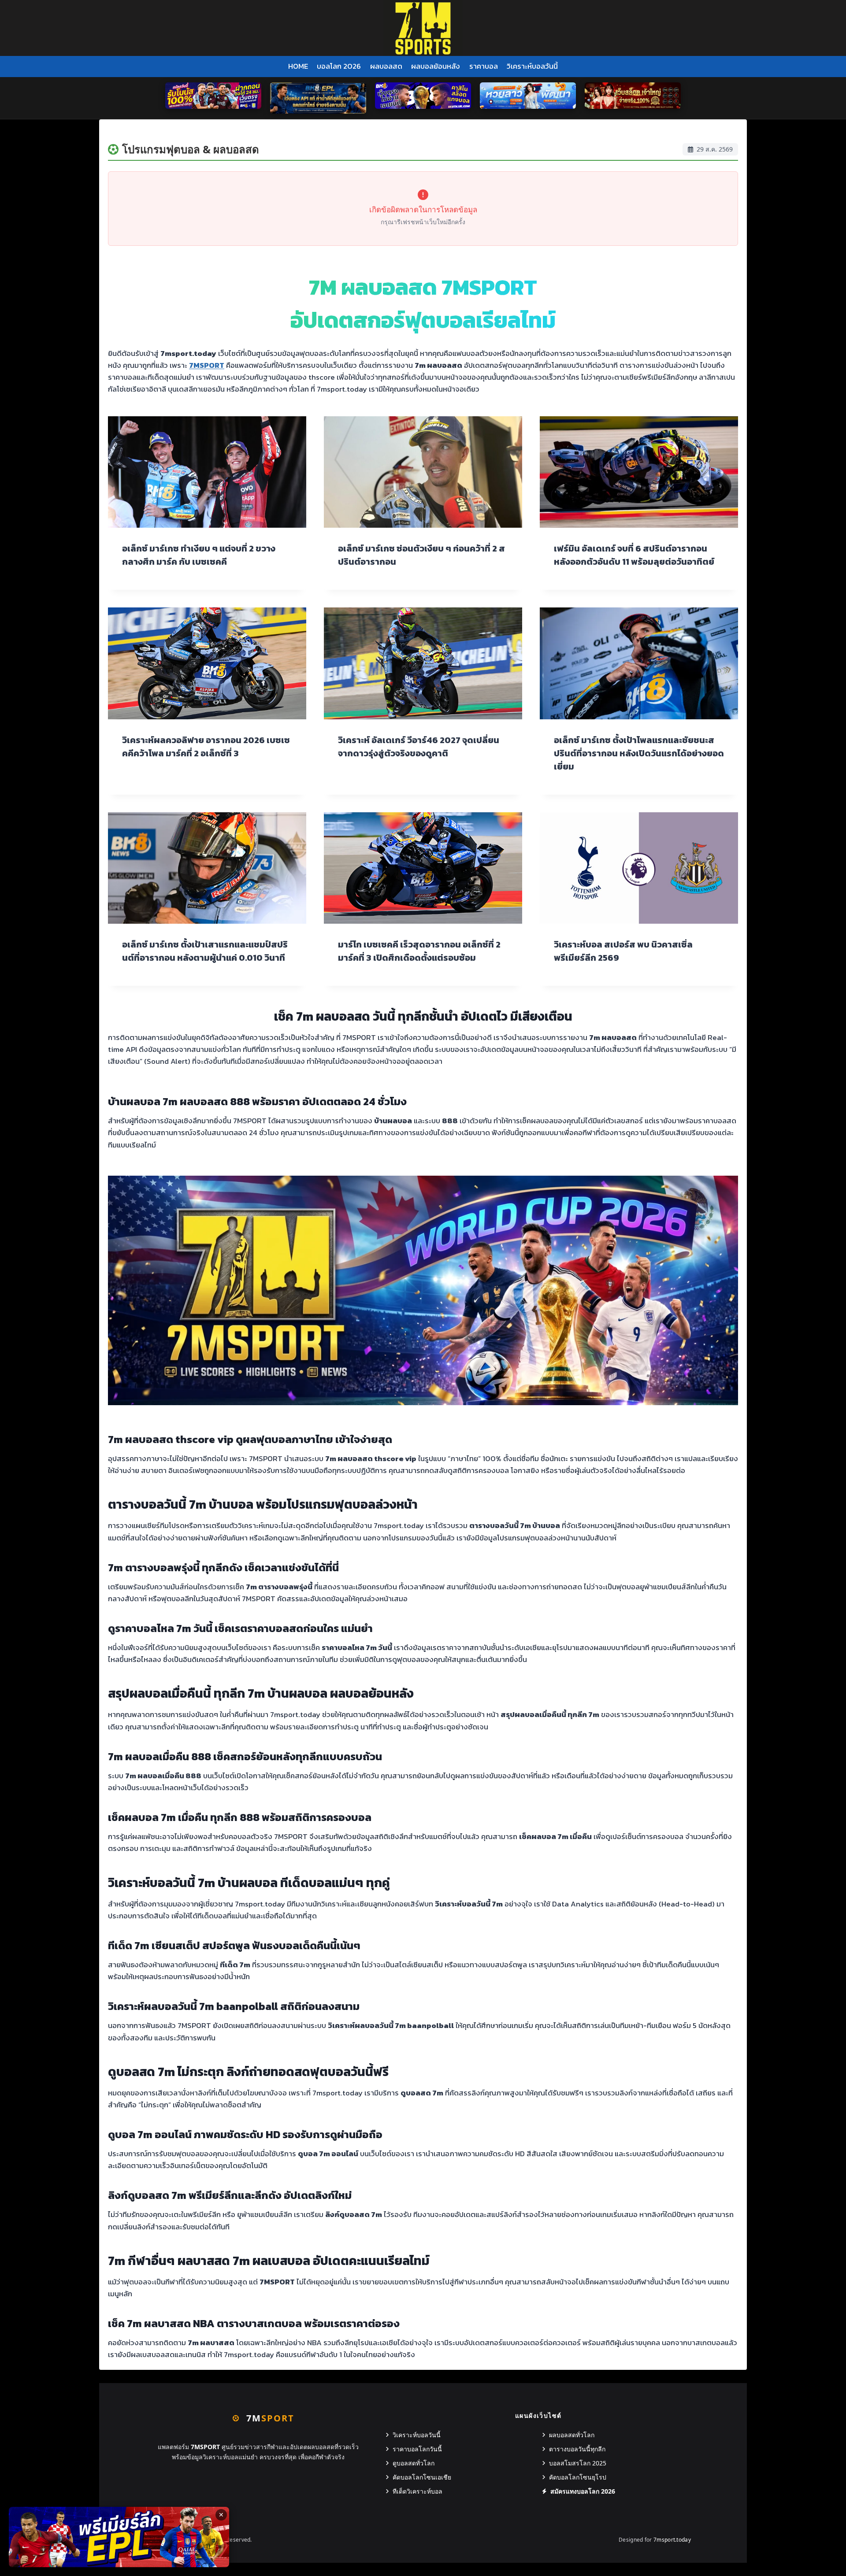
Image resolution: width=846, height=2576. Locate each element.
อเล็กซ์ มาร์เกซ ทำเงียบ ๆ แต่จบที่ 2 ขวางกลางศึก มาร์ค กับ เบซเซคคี (199, 555)
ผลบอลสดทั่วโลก (572, 2435)
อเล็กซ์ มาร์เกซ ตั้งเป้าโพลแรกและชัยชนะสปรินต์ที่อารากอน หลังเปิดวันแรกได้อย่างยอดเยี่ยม (639, 753)
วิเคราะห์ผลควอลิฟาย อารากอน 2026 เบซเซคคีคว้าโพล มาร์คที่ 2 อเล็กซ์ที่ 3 (206, 747)
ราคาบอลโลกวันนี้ (417, 2449)
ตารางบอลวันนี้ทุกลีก (577, 2449)
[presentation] (207, 472)
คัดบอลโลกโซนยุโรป (578, 2477)
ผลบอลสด (386, 66)
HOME (298, 66)
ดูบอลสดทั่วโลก (414, 2463)
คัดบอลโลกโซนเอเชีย (422, 2477)
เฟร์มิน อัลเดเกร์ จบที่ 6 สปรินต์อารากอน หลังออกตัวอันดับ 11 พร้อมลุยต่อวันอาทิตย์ (634, 555)
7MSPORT (207, 365)
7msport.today (672, 2540)
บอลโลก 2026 (339, 66)
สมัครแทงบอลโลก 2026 (583, 2491)
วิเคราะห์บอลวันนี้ (532, 66)
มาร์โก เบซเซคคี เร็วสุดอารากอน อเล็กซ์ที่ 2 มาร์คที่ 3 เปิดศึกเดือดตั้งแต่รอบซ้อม (419, 951)
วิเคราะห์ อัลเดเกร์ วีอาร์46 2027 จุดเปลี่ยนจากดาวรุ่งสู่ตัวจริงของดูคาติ (419, 747)
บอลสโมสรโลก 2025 (578, 2463)
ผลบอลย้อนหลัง (436, 66)
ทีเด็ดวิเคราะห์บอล (417, 2491)
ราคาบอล (484, 66)
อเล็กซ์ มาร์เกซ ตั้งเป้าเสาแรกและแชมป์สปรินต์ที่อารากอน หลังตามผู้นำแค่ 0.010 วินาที (205, 951)
